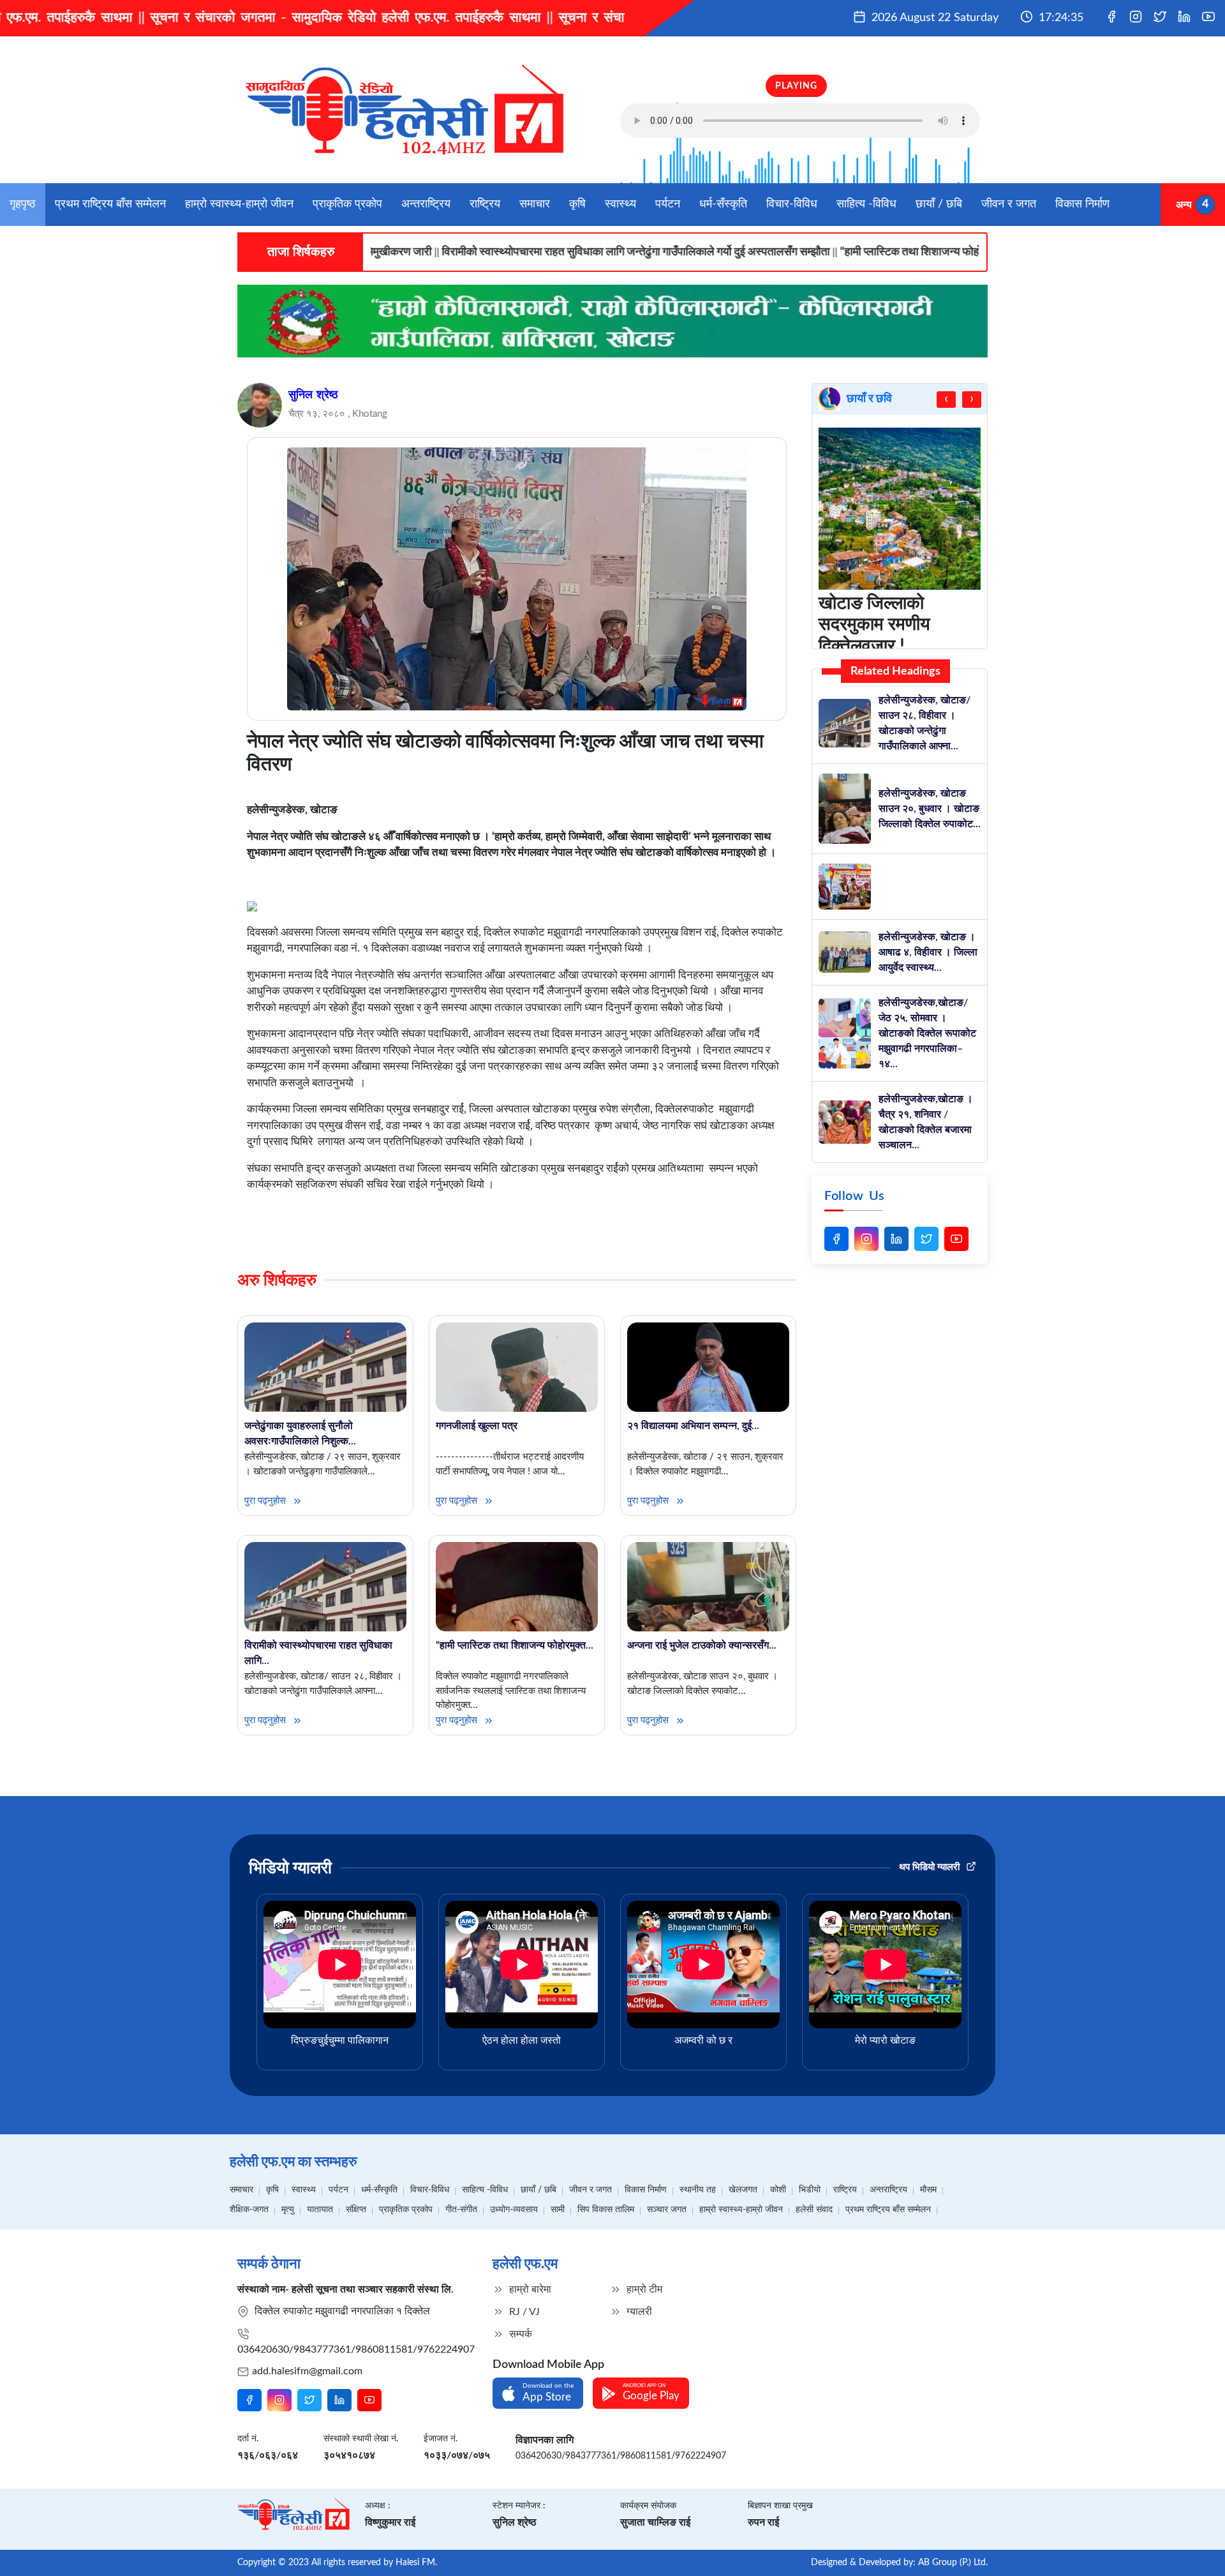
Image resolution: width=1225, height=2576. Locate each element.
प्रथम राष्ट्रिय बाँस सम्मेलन (110, 204)
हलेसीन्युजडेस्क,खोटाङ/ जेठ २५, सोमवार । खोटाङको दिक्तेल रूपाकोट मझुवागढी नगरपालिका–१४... (927, 1033)
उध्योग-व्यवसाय (514, 2210)
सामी (558, 2210)
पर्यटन (668, 204)
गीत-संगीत (461, 2210)
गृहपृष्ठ (23, 204)
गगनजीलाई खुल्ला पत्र (477, 1426)
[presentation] (946, 400)
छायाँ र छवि (869, 399)
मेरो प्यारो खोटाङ (885, 2041)
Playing (796, 86)
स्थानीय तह (698, 2190)
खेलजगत (743, 2190)
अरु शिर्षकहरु (277, 1280)
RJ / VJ (523, 2312)
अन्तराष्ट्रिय (426, 204)
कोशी (778, 2190)
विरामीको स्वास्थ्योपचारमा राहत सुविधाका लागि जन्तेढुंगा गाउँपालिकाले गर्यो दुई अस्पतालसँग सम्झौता (473, 252)
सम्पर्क (519, 2334)
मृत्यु (288, 2210)
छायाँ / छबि (939, 204)
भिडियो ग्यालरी (290, 1868)
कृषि (577, 204)
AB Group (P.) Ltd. (953, 2563)
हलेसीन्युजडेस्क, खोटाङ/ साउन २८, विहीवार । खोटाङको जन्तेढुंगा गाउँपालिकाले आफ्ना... (924, 723)
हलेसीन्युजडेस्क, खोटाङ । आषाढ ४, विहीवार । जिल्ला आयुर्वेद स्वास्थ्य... (928, 952)
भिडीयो (810, 2190)
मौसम (928, 2190)
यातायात (320, 2210)
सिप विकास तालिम (606, 2210)
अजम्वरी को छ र (703, 2041)
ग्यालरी (638, 2312)
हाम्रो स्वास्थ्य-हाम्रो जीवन (239, 204)
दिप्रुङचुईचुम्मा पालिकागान (340, 2041)
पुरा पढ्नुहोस (266, 1501)
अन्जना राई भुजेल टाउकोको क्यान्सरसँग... (702, 1645)
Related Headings (895, 671)
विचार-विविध (792, 204)
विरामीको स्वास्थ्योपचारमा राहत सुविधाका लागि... (318, 1653)
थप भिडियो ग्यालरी (931, 1867)
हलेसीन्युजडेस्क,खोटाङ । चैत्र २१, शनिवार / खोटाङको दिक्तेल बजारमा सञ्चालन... (926, 1122)
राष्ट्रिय (485, 204)
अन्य (1184, 204)
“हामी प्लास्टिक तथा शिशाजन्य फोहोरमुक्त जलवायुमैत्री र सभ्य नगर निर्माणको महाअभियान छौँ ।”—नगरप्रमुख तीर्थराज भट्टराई (928, 252)
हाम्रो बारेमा (529, 2289)
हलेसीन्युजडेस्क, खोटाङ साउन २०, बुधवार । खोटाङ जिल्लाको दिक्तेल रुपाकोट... (930, 809)
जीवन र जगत (1009, 204)
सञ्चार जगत (667, 2210)
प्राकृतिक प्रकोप (347, 204)
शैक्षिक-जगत (249, 2210)
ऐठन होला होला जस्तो (522, 2041)
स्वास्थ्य (620, 204)
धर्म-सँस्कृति (723, 204)
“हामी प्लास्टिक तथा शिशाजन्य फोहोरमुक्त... (515, 1645)
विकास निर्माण (1082, 204)
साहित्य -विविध (866, 204)
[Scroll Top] (1186, 2548)
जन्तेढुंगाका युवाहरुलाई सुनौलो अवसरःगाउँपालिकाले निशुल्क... (300, 1434)
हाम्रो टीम (643, 2289)
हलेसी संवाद (814, 2210)
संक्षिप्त (356, 2210)
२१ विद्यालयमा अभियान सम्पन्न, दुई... (693, 1426)
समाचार (535, 204)
